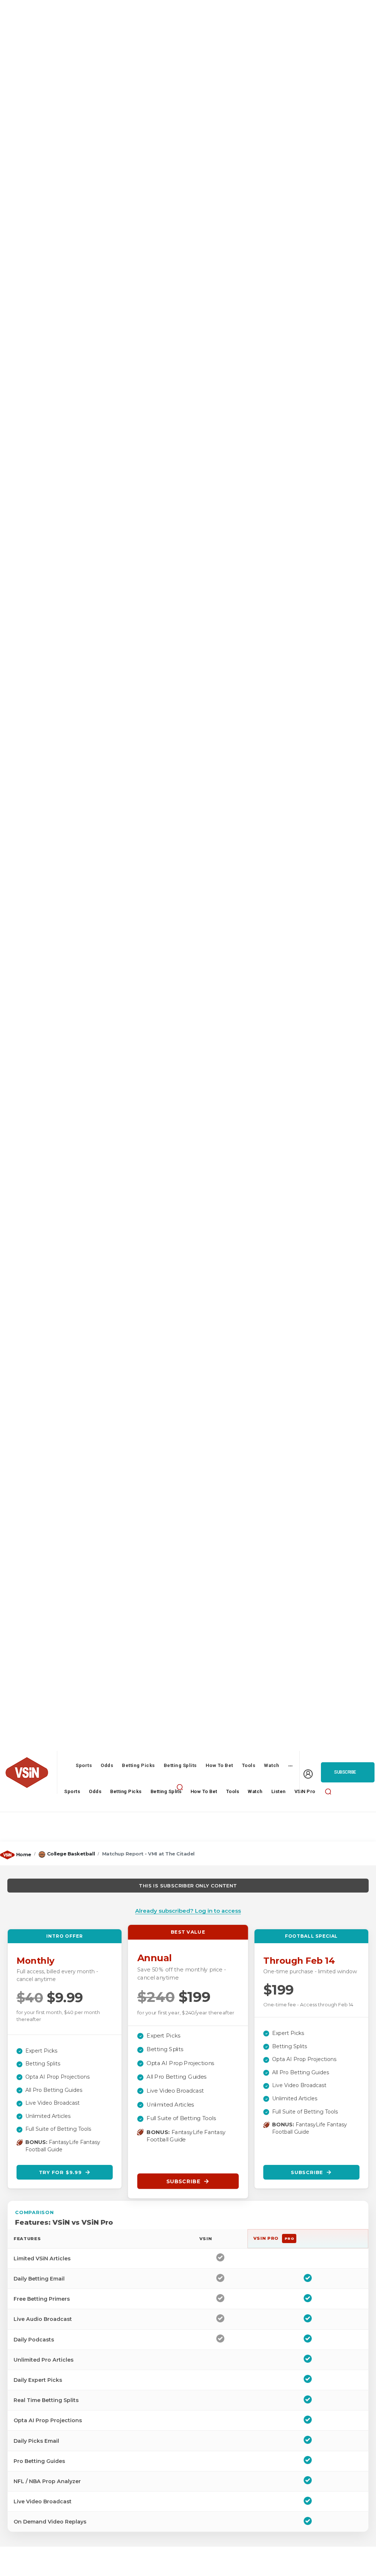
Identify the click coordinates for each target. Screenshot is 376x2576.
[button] (180, 1787)
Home (24, 1854)
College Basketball (71, 1854)
